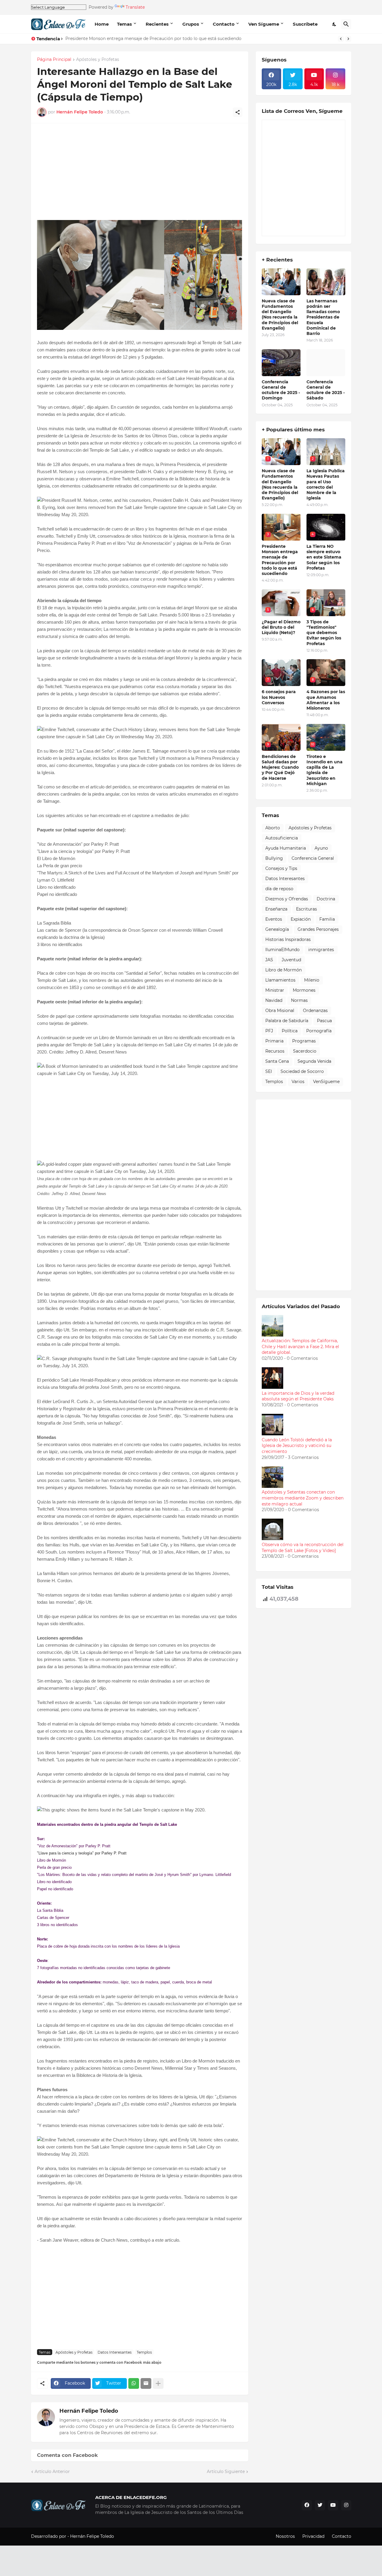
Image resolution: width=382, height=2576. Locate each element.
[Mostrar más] (158, 2383)
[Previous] (341, 39)
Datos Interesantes (115, 2352)
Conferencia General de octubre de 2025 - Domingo (281, 390)
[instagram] (346, 2505)
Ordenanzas (315, 1011)
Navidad (274, 1000)
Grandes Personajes (318, 929)
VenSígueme (326, 1082)
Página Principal (54, 60)
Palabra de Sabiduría (287, 1021)
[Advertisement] (140, 171)
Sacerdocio (305, 1051)
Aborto (273, 828)
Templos (144, 2352)
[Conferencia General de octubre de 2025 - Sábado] (326, 363)
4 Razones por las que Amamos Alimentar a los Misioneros (326, 700)
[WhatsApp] (134, 2383)
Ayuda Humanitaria (286, 848)
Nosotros (285, 2536)
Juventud (291, 960)
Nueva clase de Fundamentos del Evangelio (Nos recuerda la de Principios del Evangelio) (280, 314)
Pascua (324, 1021)
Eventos (274, 919)
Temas (124, 24)
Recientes (157, 24)
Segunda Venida (314, 1061)
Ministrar (275, 990)
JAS (269, 960)
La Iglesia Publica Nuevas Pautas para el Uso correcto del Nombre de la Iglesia (326, 484)
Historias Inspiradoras (288, 939)
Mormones (304, 990)
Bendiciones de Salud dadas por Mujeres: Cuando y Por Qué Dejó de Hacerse (280, 767)
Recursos (275, 1051)
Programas (304, 1041)
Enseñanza (276, 909)
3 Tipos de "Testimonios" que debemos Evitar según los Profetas (324, 633)
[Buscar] (346, 24)
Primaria (274, 1041)
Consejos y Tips (281, 868)
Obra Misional (280, 1011)
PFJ (269, 1031)
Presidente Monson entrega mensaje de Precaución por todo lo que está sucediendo (153, 39)
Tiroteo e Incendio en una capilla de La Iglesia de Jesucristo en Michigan (325, 770)
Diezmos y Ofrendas (287, 899)
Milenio (312, 980)
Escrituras (306, 909)
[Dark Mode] (335, 24)
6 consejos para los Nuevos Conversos (279, 697)
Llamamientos (280, 980)
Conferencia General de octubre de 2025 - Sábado (326, 390)
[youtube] (333, 2505)
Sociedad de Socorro (302, 1071)
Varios (298, 1082)
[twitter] (320, 2505)
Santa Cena (277, 1061)
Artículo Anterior (52, 2472)
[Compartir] (238, 112)
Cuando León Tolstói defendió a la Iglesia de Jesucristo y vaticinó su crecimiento (297, 1446)
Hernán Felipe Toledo (89, 2411)
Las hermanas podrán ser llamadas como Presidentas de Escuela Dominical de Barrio (323, 317)
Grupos (191, 24)
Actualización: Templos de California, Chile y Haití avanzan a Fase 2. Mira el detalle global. (300, 1347)
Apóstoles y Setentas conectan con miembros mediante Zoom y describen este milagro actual (303, 1498)
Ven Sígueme (264, 24)
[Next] (348, 39)
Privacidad (313, 2536)
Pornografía (319, 1031)
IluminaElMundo (282, 950)
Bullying (274, 858)
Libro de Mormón (284, 970)
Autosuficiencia (282, 838)
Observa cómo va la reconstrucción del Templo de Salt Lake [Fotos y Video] (303, 1548)
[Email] (146, 2383)
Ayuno (321, 848)
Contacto (224, 24)
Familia (327, 919)
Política (290, 1031)
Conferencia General (313, 858)
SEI (269, 1071)
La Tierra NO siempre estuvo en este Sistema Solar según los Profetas (324, 557)
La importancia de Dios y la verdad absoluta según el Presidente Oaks (298, 1396)
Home (102, 24)
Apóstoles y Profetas (98, 60)
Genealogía (277, 929)
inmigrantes (321, 950)
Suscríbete (305, 24)
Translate (135, 7)
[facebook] (307, 2505)
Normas (299, 1000)
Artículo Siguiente (226, 2472)
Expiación (301, 919)
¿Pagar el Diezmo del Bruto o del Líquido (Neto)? (281, 627)
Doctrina (326, 899)
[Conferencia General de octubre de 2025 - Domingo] (281, 363)
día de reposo (279, 889)
